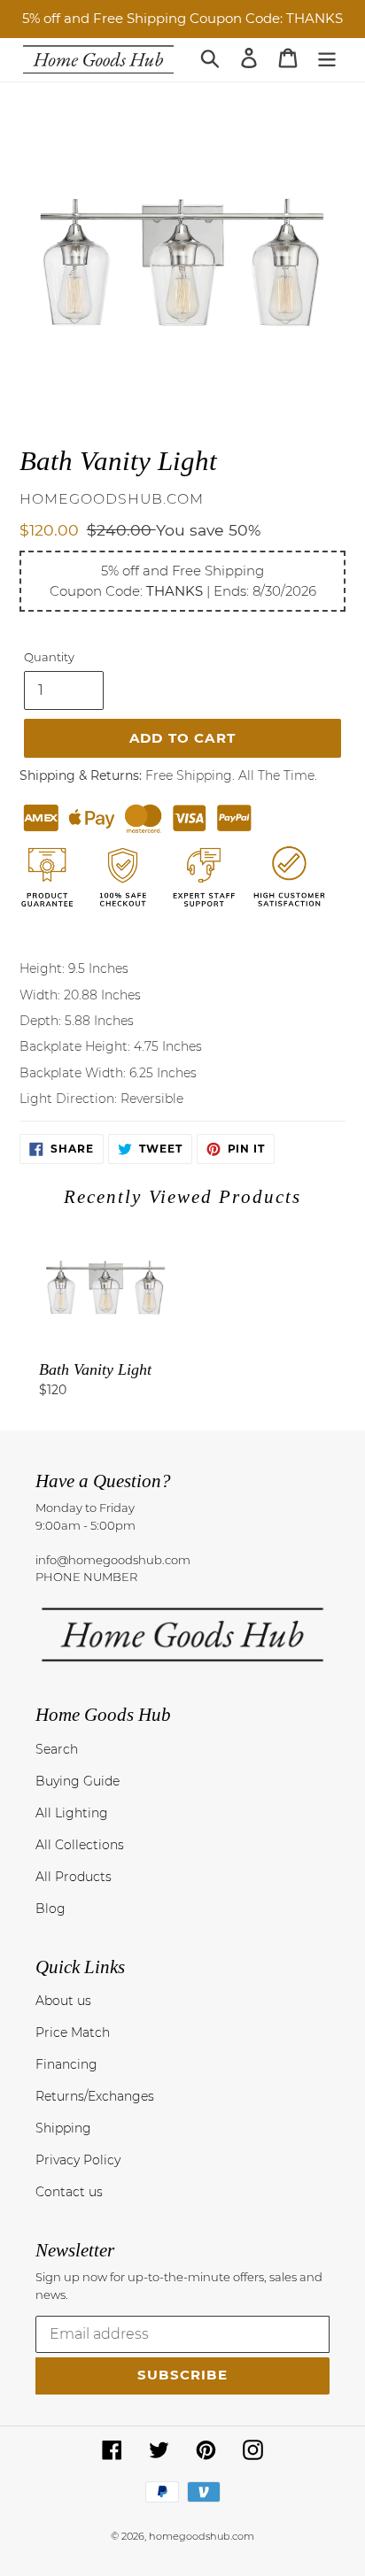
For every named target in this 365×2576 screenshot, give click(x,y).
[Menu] (327, 58)
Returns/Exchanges (95, 2096)
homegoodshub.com (202, 2536)
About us (63, 2001)
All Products (74, 1877)
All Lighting (72, 1813)
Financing (66, 2064)
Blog (50, 1909)
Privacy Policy (78, 2160)
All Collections (80, 1845)
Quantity (49, 657)
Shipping (63, 2128)
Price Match (73, 2032)
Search (57, 1749)
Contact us (69, 2192)
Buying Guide (78, 1781)
